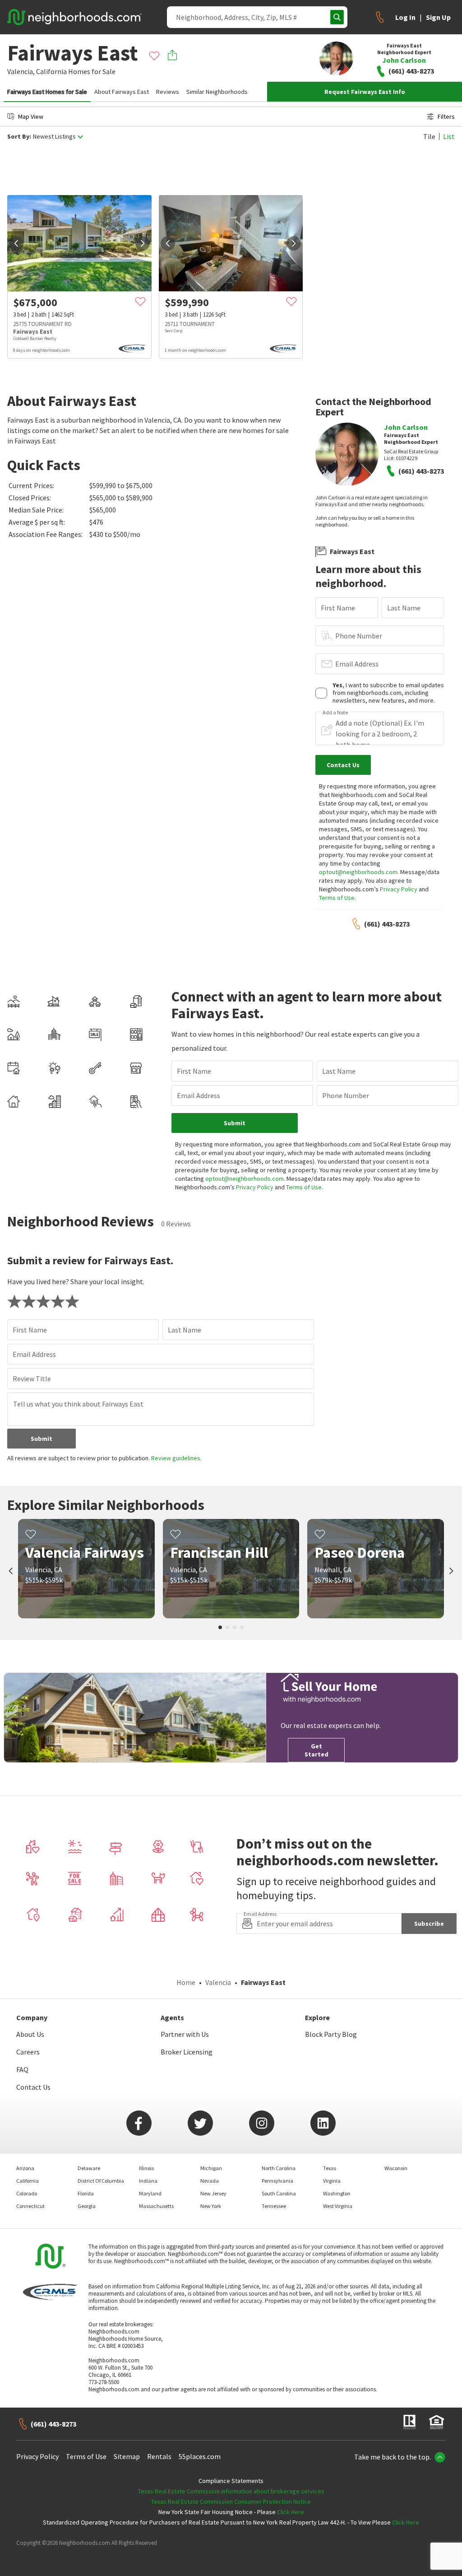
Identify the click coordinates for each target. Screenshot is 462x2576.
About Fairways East (122, 92)
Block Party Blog (331, 2034)
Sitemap (127, 2456)
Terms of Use (337, 898)
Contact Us (33, 2087)
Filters (446, 116)
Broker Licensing (187, 2052)
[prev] (16, 243)
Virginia (332, 2181)
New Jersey (213, 2193)
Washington (337, 2193)
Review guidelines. (176, 1458)
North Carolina (279, 2168)
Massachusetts (156, 2206)
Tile (429, 136)
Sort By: (19, 137)
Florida (86, 2193)
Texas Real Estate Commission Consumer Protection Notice (231, 2501)
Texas (330, 2168)
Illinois (146, 2168)
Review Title (32, 1379)
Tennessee (274, 2206)
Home (186, 1982)
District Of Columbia (101, 2181)
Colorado (27, 2193)
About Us (30, 2034)
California (51, 71)
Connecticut (30, 2206)
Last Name (404, 608)
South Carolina (279, 2193)
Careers (28, 2052)
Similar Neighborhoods (217, 92)
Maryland (150, 2193)
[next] (143, 243)
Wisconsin (396, 2168)
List (449, 136)
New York (211, 2206)
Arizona (25, 2168)
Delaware (89, 2168)
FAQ (22, 2069)
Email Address (357, 664)
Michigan (211, 2168)
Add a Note (335, 713)
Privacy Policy (399, 889)
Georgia (87, 2206)
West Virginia (338, 2206)
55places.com (200, 2456)
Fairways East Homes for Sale (47, 92)
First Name (338, 608)
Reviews (168, 92)
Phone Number (359, 636)
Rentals (159, 2456)
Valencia (218, 1982)
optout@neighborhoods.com (358, 872)
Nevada (210, 2181)
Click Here (291, 2512)
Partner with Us (185, 2034)
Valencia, (21, 71)
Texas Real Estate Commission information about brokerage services (231, 2491)
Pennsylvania (277, 2181)
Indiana (148, 2181)
